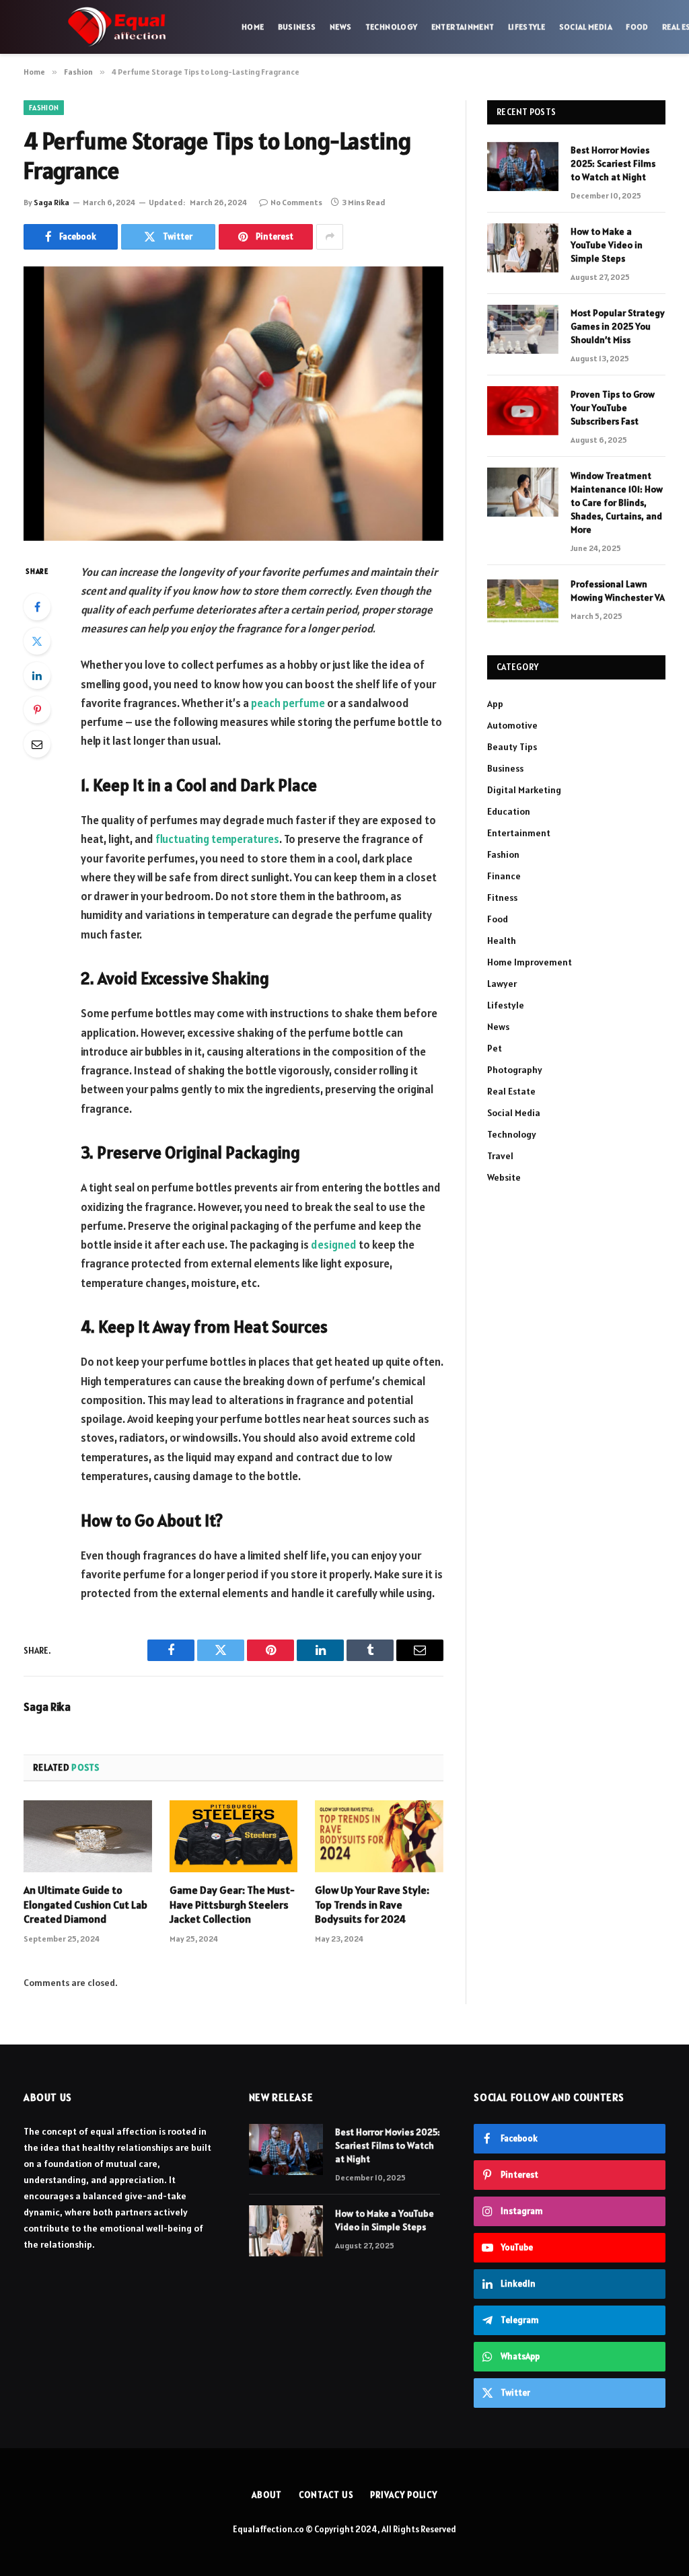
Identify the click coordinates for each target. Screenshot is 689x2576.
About (267, 2495)
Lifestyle (527, 27)
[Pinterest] (37, 710)
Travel (500, 1156)
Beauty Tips (512, 747)
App (495, 704)
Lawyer (502, 984)
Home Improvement (530, 962)
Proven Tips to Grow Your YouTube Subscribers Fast (613, 408)
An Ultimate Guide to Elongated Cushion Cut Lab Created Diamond (85, 1905)
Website (504, 1177)
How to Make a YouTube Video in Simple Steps (607, 245)
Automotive (512, 725)
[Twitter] (37, 641)
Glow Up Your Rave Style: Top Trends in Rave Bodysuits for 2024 (372, 1905)
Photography (515, 1070)
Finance (504, 876)
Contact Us (326, 2495)
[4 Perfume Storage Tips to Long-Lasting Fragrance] (233, 404)
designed (334, 1245)
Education (509, 811)
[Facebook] (37, 607)
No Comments (296, 202)
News (340, 27)
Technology (392, 27)
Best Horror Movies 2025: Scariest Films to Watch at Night (613, 163)
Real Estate (511, 1091)
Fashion (44, 108)
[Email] (37, 744)
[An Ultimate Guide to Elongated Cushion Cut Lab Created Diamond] (88, 1836)
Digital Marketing (524, 790)
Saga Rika (51, 202)
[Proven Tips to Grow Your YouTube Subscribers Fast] (523, 411)
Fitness (502, 897)
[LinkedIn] (37, 675)
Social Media (586, 27)
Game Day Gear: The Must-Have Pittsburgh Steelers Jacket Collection (232, 1905)
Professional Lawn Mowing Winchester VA (618, 591)
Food (637, 27)
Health (502, 941)
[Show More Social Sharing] (330, 237)
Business (297, 27)
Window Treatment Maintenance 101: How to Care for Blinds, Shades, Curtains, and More (617, 503)
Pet (495, 1048)
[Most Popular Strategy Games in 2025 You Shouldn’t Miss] (523, 329)
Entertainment (463, 27)
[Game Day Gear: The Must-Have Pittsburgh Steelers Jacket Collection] (234, 1836)
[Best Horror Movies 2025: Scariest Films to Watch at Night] (523, 167)
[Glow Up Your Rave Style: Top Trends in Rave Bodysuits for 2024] (379, 1836)
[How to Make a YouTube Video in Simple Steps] (523, 248)
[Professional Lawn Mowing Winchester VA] (523, 600)
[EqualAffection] (117, 27)
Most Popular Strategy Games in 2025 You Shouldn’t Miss (618, 326)
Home (253, 27)
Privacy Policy (404, 2495)
